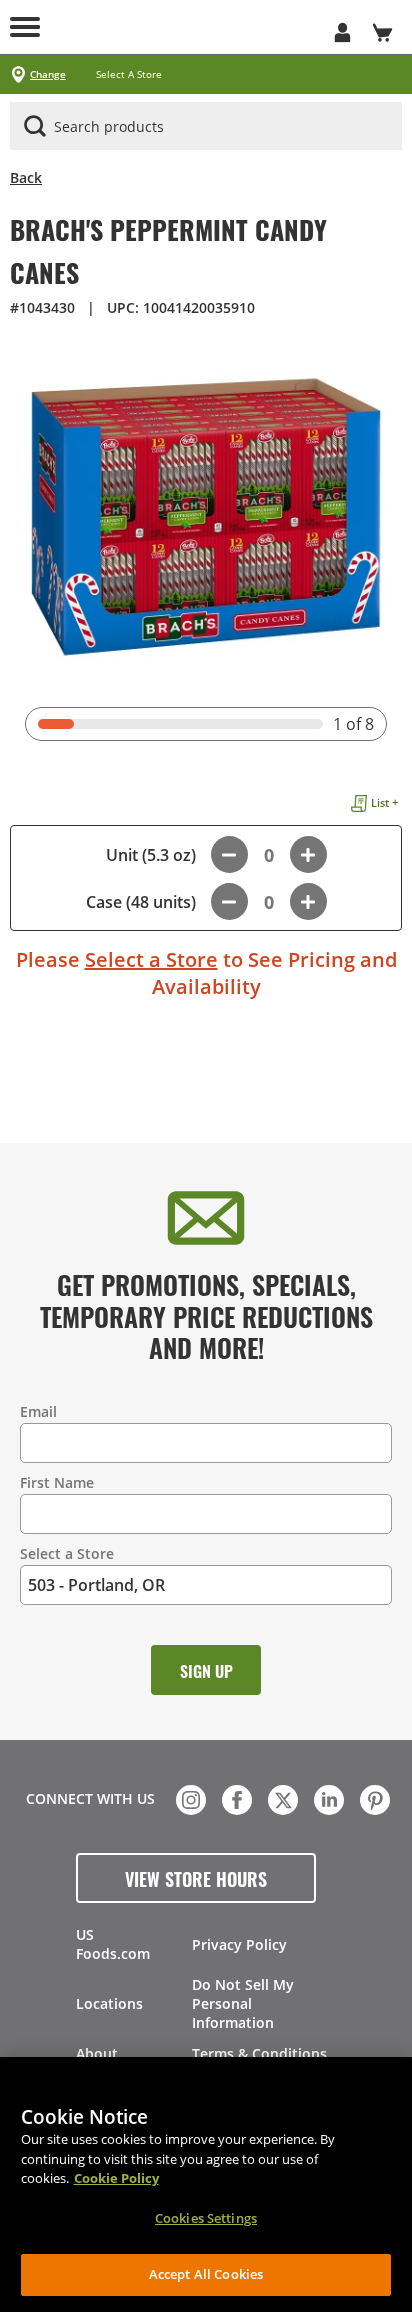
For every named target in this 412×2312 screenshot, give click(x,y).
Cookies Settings (206, 2218)
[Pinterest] (373, 1798)
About (97, 2053)
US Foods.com (113, 1944)
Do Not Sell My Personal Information (243, 2003)
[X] (281, 1798)
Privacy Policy (239, 1944)
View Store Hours (196, 1878)
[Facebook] (235, 1798)
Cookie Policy (116, 2178)
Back (26, 177)
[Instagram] (189, 1798)
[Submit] (35, 126)
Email (38, 1411)
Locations (109, 2003)
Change (48, 74)
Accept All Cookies (206, 2274)
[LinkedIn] (327, 1798)
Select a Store (151, 959)
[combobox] (206, 127)
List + (384, 802)
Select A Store (129, 74)
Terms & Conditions (259, 2053)
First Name (57, 1482)
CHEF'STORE (206, 27)
